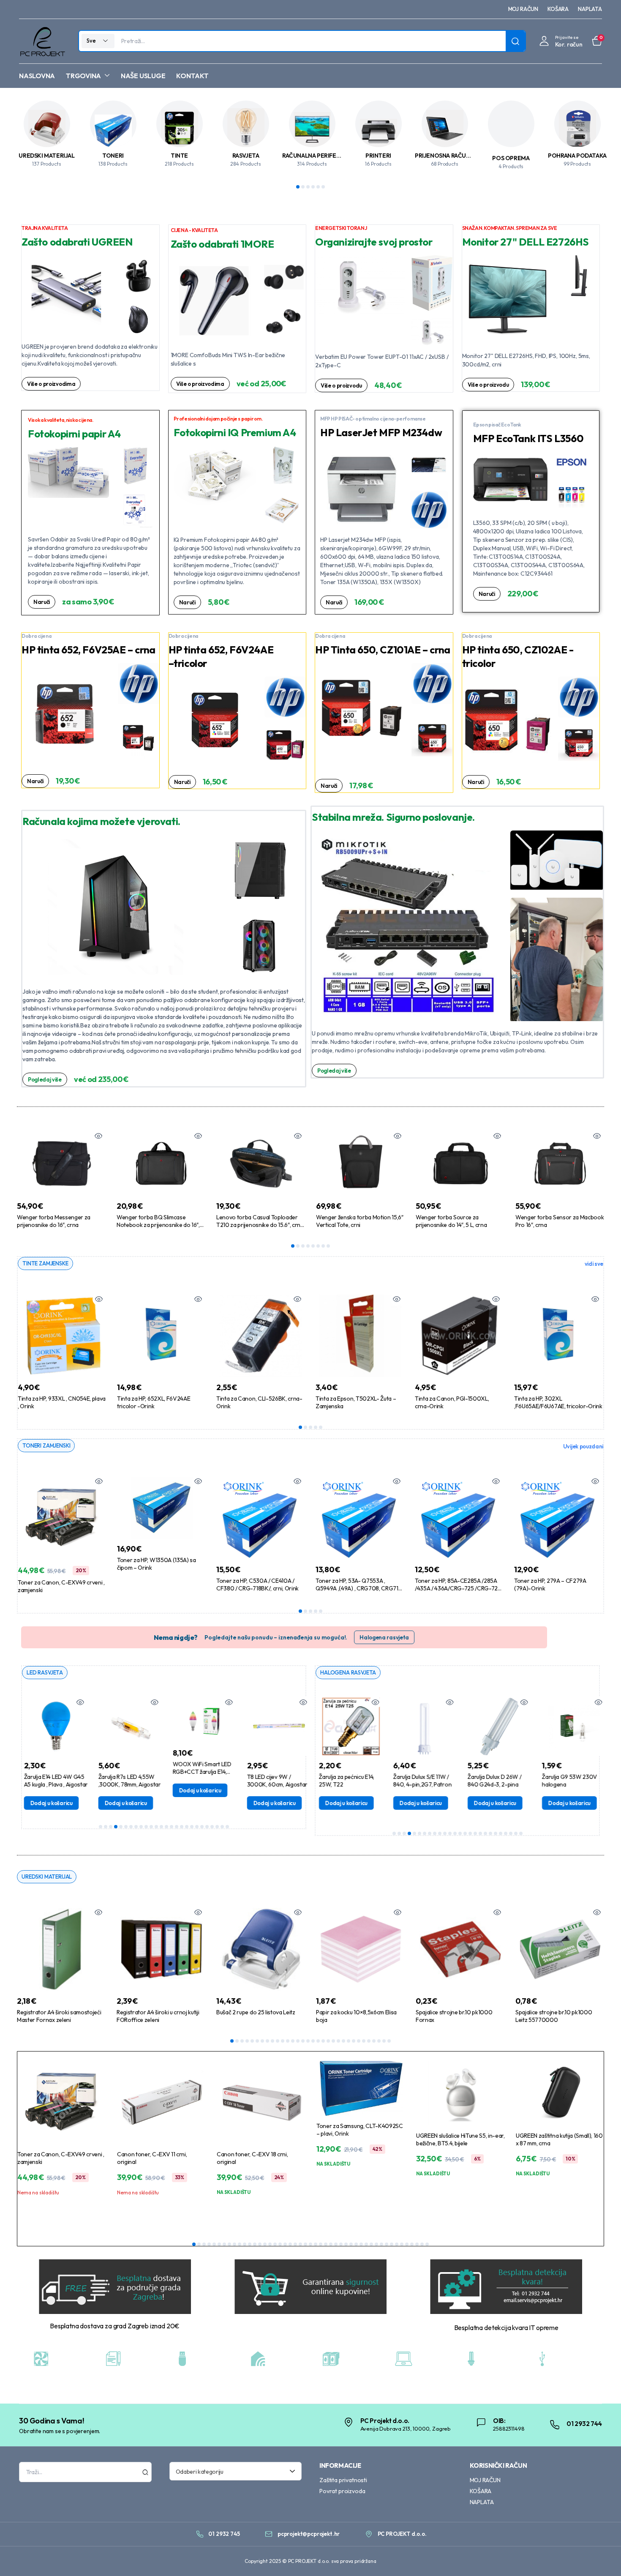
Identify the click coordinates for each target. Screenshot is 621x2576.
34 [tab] (361, 2244)
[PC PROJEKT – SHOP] (42, 41)
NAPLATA (590, 9)
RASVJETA (246, 156)
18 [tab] (187, 1827)
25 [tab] (222, 1827)
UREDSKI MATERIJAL (46, 156)
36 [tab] (371, 2244)
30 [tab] (379, 2041)
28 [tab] (369, 2041)
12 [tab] (156, 1827)
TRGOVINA (83, 76)
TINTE (179, 156)
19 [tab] (192, 1827)
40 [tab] (392, 2244)
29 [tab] (374, 2041)
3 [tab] (308, 187)
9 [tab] (141, 1827)
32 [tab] (389, 2041)
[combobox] (236, 2471)
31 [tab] (384, 2041)
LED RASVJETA (45, 1672)
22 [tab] (207, 1827)
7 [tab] (323, 1246)
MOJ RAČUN (523, 9)
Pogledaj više (45, 1079)
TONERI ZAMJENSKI (46, 1445)
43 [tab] (407, 2244)
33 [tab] (356, 2244)
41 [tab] (397, 2244)
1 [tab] (298, 187)
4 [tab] (313, 187)
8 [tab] (328, 1246)
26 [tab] (227, 1827)
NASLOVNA (37, 76)
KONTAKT (192, 76)
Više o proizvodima (51, 384)
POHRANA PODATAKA (577, 156)
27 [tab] (364, 2041)
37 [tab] (376, 2244)
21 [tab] (202, 1827)
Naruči (42, 602)
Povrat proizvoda (342, 2491)
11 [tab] (151, 1827)
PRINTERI (378, 156)
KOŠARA (558, 9)
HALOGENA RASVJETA (348, 1672)
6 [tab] (323, 187)
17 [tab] (182, 1827)
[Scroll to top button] (602, 2557)
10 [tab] (146, 1827)
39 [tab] (387, 2244)
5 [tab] (318, 187)
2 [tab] (303, 187)
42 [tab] (402, 2244)
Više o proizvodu (341, 385)
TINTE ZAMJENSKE (45, 1263)
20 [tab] (197, 1827)
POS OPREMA (511, 158)
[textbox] (233, 2471)
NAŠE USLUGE (143, 76)
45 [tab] (417, 2244)
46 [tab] (422, 2244)
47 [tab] (427, 2244)
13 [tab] (161, 1827)
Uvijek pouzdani (583, 1446)
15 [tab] (172, 1827)
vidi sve (594, 1264)
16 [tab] (177, 1827)
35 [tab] (366, 2244)
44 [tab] (412, 2244)
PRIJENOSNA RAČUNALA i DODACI (460, 156)
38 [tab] (381, 2244)
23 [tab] (212, 1827)
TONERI (113, 156)
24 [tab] (217, 1827)
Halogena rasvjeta (384, 1637)
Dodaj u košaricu (36, 1803)
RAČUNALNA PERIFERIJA (315, 156)
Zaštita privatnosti (343, 2480)
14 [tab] (166, 1827)
